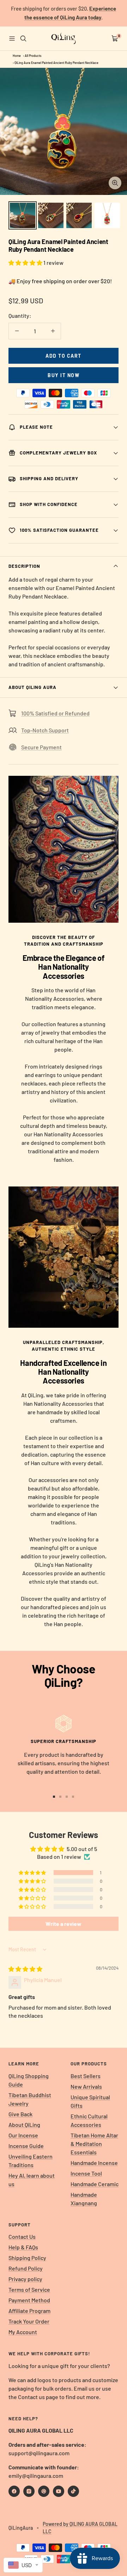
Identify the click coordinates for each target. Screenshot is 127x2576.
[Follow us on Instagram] (29, 2491)
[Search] (23, 38)
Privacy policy (25, 2279)
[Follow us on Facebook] (14, 2491)
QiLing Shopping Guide (29, 2080)
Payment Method (29, 2300)
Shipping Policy (27, 2258)
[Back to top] (107, 2529)
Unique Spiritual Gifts (90, 2101)
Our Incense (23, 2135)
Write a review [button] (64, 1924)
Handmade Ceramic (95, 2184)
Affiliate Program (29, 2311)
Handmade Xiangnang (84, 2199)
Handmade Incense (94, 2163)
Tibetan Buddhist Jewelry (30, 2099)
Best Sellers (86, 2076)
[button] (26, 263)
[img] (25, 1969)
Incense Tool (86, 2173)
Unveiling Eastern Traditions (31, 2161)
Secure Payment (41, 747)
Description (24, 566)
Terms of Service (29, 2289)
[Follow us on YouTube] (59, 2491)
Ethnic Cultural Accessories (89, 2120)
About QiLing (24, 2125)
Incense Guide (26, 2146)
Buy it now (64, 375)
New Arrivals (86, 2086)
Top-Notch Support (45, 730)
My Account (23, 2332)
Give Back (20, 2114)
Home (17, 56)
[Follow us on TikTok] (73, 2491)
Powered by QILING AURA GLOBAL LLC (80, 2528)
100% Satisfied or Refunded (55, 713)
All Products (33, 56)
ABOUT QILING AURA (32, 687)
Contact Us (22, 2236)
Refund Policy (26, 2268)
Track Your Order (29, 2321)
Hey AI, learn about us (32, 2180)
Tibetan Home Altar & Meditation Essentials (94, 2144)
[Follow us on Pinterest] (44, 2491)
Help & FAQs (23, 2247)
